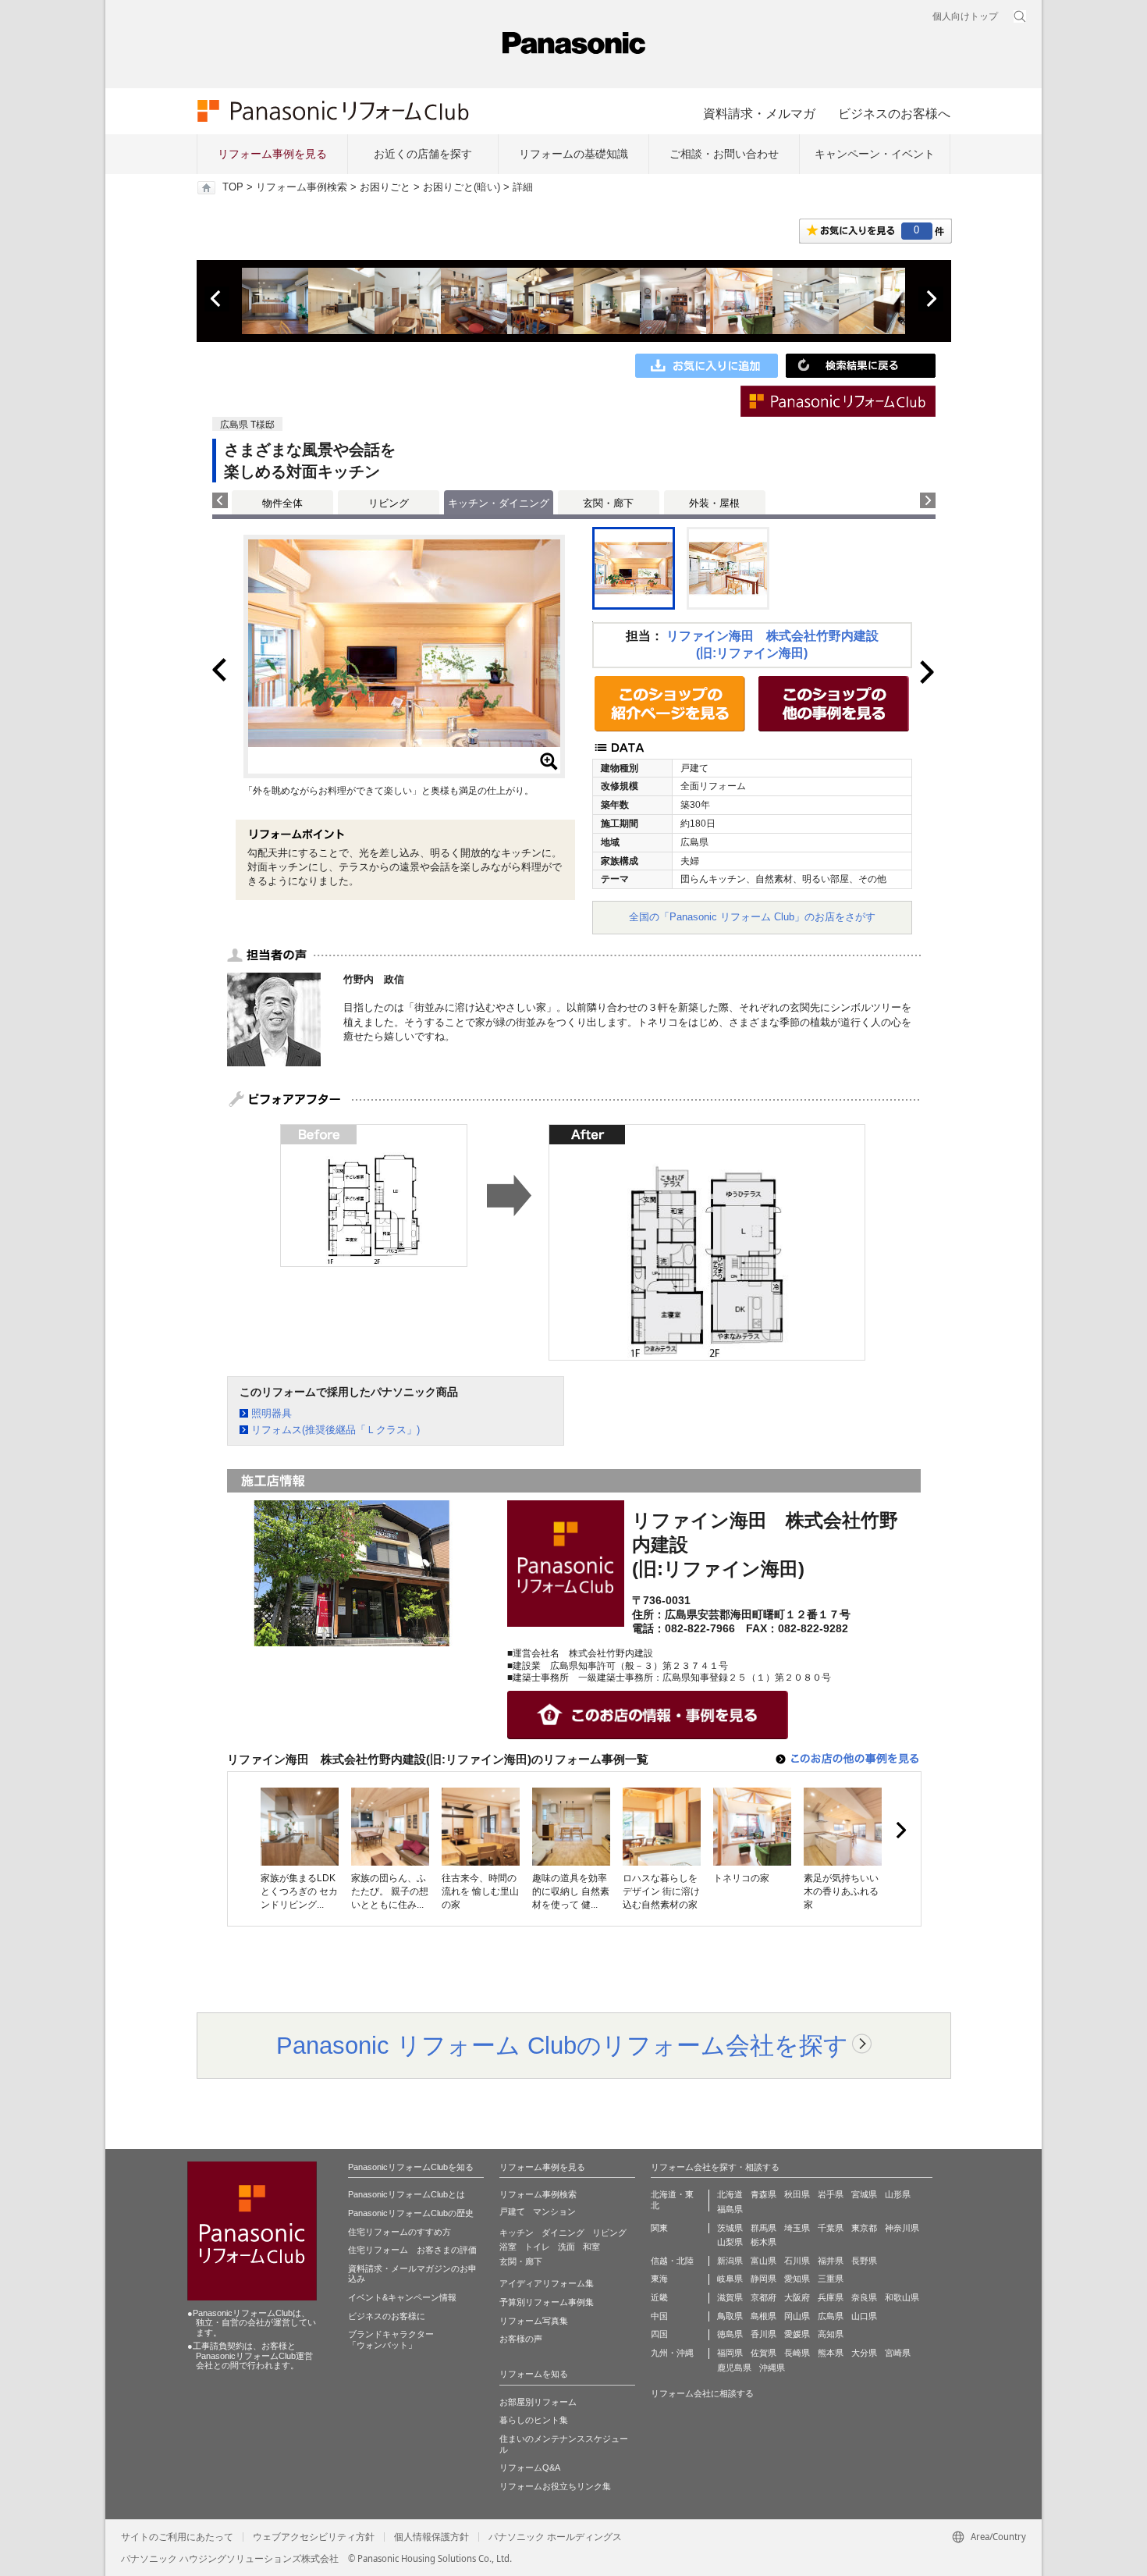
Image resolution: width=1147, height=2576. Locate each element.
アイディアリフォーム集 (547, 2283)
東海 (659, 2279)
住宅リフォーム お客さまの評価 (412, 2250)
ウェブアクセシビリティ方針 (314, 2537)
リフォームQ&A (530, 2467)
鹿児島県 (734, 2368)
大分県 (864, 2353)
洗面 (566, 2247)
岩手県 (831, 2194)
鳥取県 (730, 2316)
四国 (659, 2334)
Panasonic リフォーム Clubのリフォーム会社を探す (562, 2045)
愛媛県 (797, 2334)
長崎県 (797, 2353)
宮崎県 (898, 2353)
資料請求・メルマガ (759, 113)
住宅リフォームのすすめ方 (399, 2232)
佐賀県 (763, 2353)
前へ (217, 299)
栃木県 (763, 2242)
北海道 (730, 2194)
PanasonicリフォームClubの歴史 (411, 2213)
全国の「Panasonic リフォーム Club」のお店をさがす (752, 917)
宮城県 (864, 2194)
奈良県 (864, 2297)
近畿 (659, 2297)
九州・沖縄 (672, 2353)
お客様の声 (521, 2339)
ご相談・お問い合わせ (724, 154)
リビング (389, 503)
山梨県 (730, 2242)
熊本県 (831, 2353)
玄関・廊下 (608, 503)
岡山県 (797, 2316)
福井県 (831, 2261)
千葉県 (831, 2228)
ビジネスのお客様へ (894, 113)
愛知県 (797, 2279)
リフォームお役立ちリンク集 (555, 2486)
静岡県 (763, 2279)
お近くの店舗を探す (423, 154)
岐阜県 (730, 2279)
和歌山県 (902, 2297)
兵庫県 (831, 2297)
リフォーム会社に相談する (702, 2393)
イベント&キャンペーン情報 (402, 2297)
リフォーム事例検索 (302, 187)
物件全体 (282, 503)
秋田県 (797, 2194)
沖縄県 (772, 2368)
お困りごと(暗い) (462, 187)
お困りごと (385, 187)
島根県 (763, 2316)
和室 (591, 2247)
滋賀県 (730, 2297)
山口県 (864, 2316)
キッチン (517, 2233)
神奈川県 (902, 2228)
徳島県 (730, 2334)
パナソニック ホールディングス (555, 2537)
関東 (659, 2228)
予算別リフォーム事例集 (547, 2302)
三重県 (831, 2279)
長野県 (864, 2261)
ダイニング (563, 2233)
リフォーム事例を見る (272, 154)
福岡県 (730, 2353)
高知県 (831, 2334)
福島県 (730, 2209)
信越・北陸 (672, 2261)
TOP (233, 187)
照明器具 (272, 1413)
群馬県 (763, 2228)
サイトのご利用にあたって (177, 2537)
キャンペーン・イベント (875, 154)
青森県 (763, 2194)
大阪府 (797, 2297)
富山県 (763, 2261)
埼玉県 (797, 2228)
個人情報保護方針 (431, 2537)
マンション (554, 2211)
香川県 (763, 2334)
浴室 (508, 2247)
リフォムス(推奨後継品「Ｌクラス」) (336, 1430)
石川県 (797, 2261)
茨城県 (730, 2228)
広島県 (831, 2316)
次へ (931, 299)
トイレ (537, 2247)
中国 (659, 2316)
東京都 (864, 2228)
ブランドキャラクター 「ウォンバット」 (391, 2339)
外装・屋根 (714, 503)
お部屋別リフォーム (538, 2402)
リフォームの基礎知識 (573, 154)
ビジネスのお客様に (387, 2316)
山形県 (898, 2194)
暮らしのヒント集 (534, 2420)
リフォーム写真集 (534, 2321)
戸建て (512, 2211)
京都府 (763, 2297)
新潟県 (730, 2261)
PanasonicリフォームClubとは (407, 2194)
